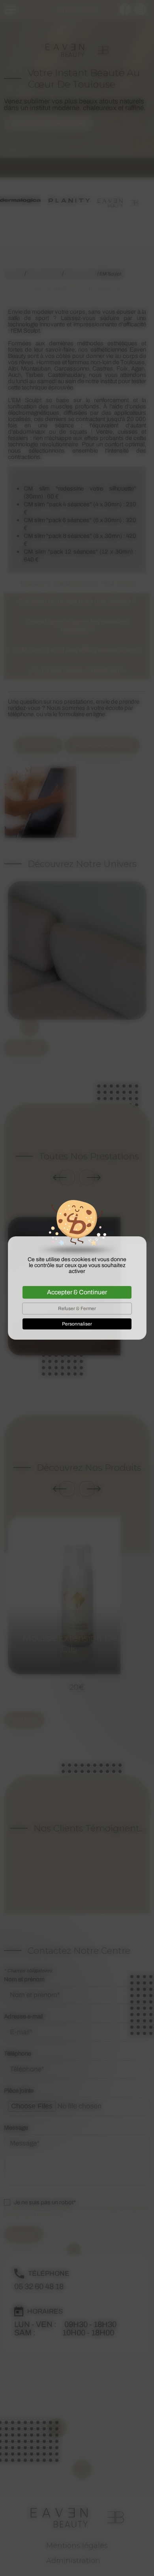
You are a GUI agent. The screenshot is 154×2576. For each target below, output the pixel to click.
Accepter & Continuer (77, 1292)
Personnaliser (77, 1324)
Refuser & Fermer (77, 1309)
